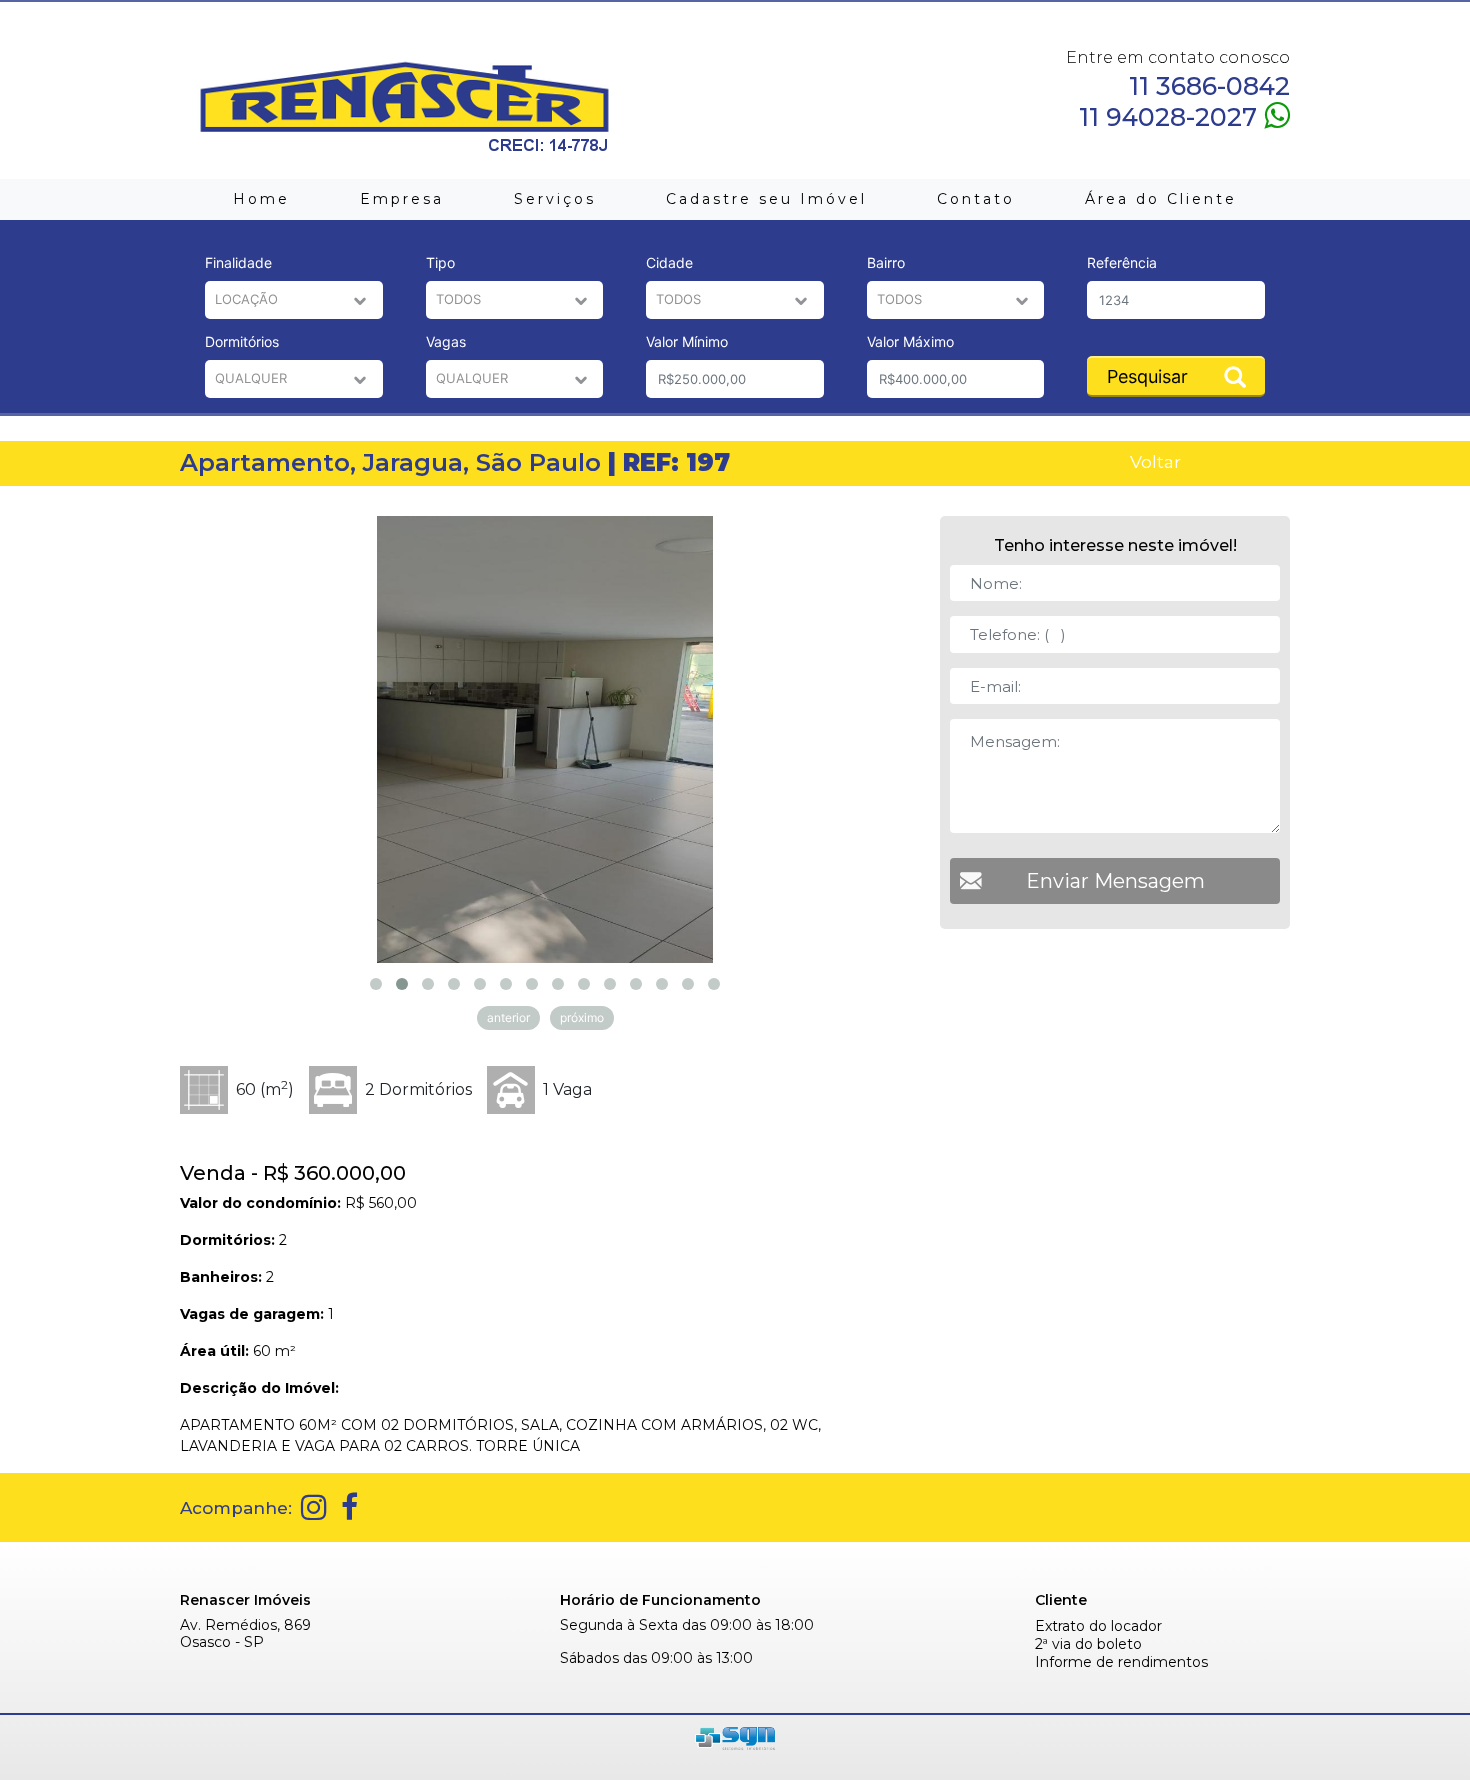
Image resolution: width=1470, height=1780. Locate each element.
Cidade (669, 262)
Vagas (446, 341)
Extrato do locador (1098, 1626)
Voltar (1155, 461)
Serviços (555, 199)
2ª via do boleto (1088, 1644)
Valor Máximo (910, 341)
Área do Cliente (1161, 199)
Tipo (440, 262)
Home (261, 199)
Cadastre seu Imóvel (766, 199)
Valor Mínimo (687, 341)
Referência (1122, 262)
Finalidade (238, 262)
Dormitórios (242, 341)
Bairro (886, 262)
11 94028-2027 (1171, 116)
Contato (976, 199)
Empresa (402, 199)
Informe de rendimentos (1121, 1662)
